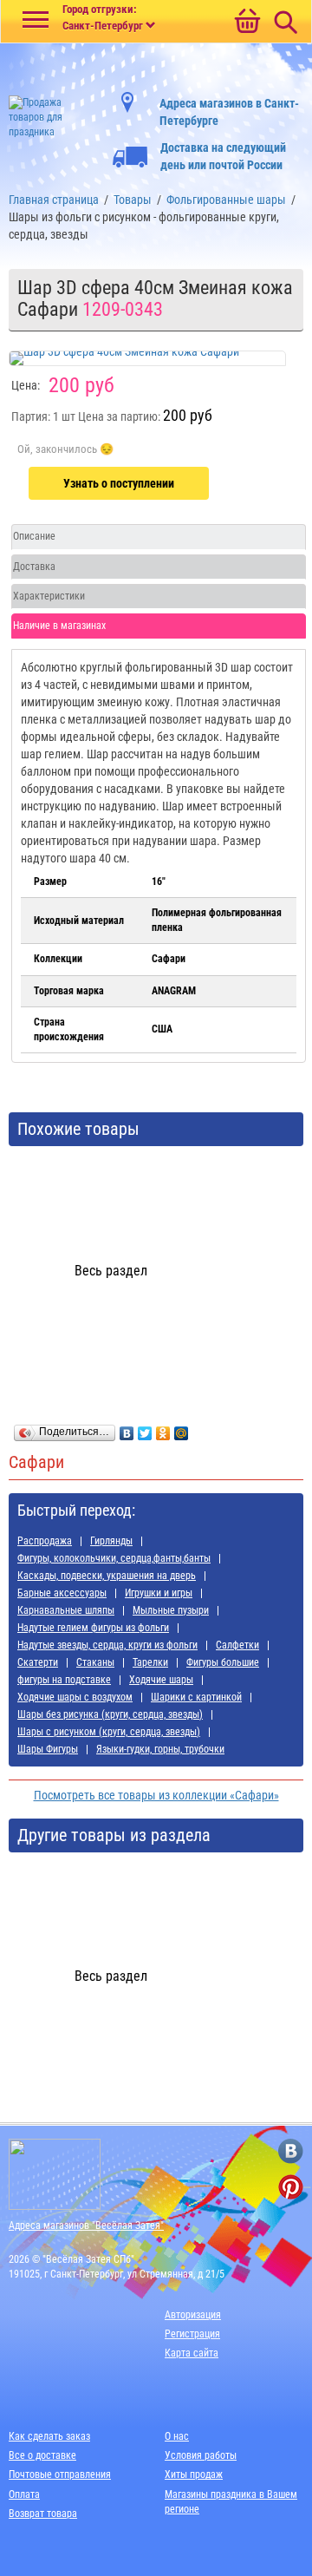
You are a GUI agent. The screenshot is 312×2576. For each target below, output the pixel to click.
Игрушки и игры (159, 1593)
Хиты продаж (194, 2474)
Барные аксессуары (62, 1593)
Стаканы (95, 1662)
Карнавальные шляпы (66, 1610)
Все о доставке (42, 2455)
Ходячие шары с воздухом (75, 1697)
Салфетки (237, 1645)
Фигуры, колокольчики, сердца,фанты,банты (114, 1558)
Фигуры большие (223, 1662)
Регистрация (192, 2334)
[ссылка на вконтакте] (291, 2151)
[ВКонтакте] (127, 1429)
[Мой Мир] (182, 1429)
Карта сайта (192, 2353)
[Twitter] (145, 1429)
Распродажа (45, 1541)
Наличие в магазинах (59, 626)
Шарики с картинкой (196, 1697)
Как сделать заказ (49, 2436)
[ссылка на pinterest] (291, 2187)
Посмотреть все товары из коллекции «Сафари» (156, 1795)
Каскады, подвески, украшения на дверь (107, 1576)
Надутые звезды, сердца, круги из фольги (107, 1645)
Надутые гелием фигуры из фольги (93, 1628)
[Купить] (65, 449)
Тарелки (150, 1662)
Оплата (24, 2494)
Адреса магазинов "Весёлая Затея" (86, 2225)
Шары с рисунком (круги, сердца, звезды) (109, 1732)
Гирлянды (111, 1541)
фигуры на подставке (64, 1680)
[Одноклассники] (163, 1429)
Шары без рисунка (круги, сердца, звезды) (110, 1714)
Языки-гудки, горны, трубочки (160, 1749)
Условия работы (201, 2455)
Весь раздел (111, 1271)
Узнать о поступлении (119, 483)
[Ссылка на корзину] (247, 23)
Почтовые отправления (60, 2474)
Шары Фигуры (48, 1749)
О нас (177, 2436)
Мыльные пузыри (171, 1610)
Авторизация (193, 2315)
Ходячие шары (161, 1680)
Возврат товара (43, 2514)
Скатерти (38, 1662)
